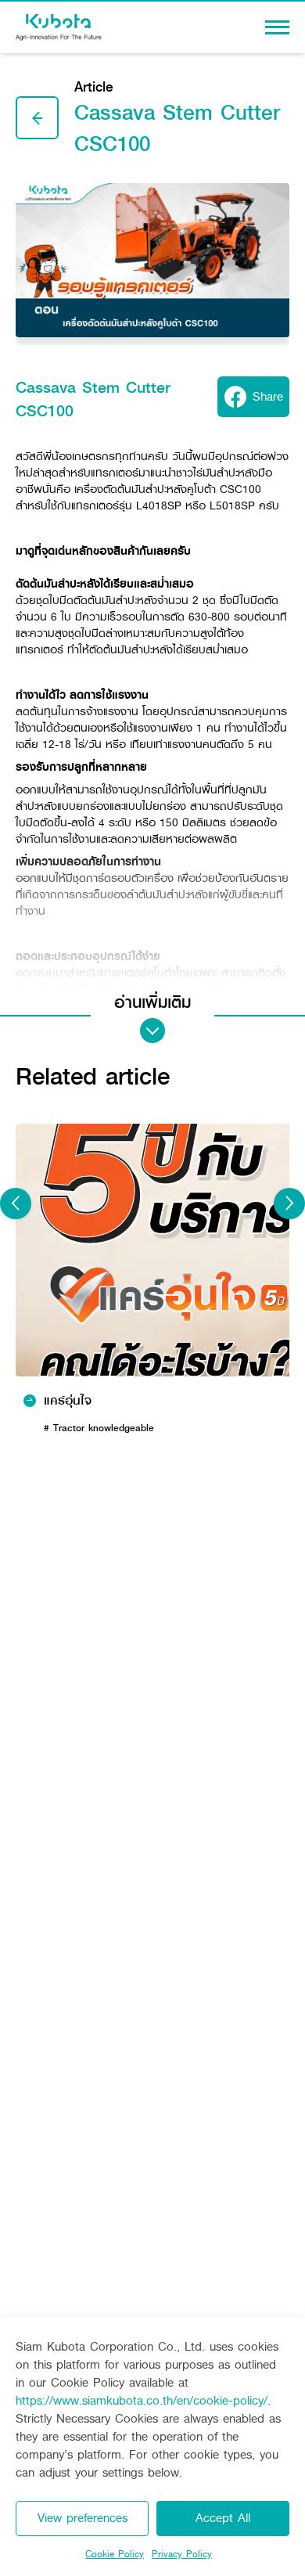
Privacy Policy (182, 2554)
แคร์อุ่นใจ (68, 1401)
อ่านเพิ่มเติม (152, 1003)
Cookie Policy (115, 2554)
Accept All (223, 2518)
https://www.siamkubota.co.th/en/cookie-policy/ (142, 2400)
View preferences (83, 2518)
